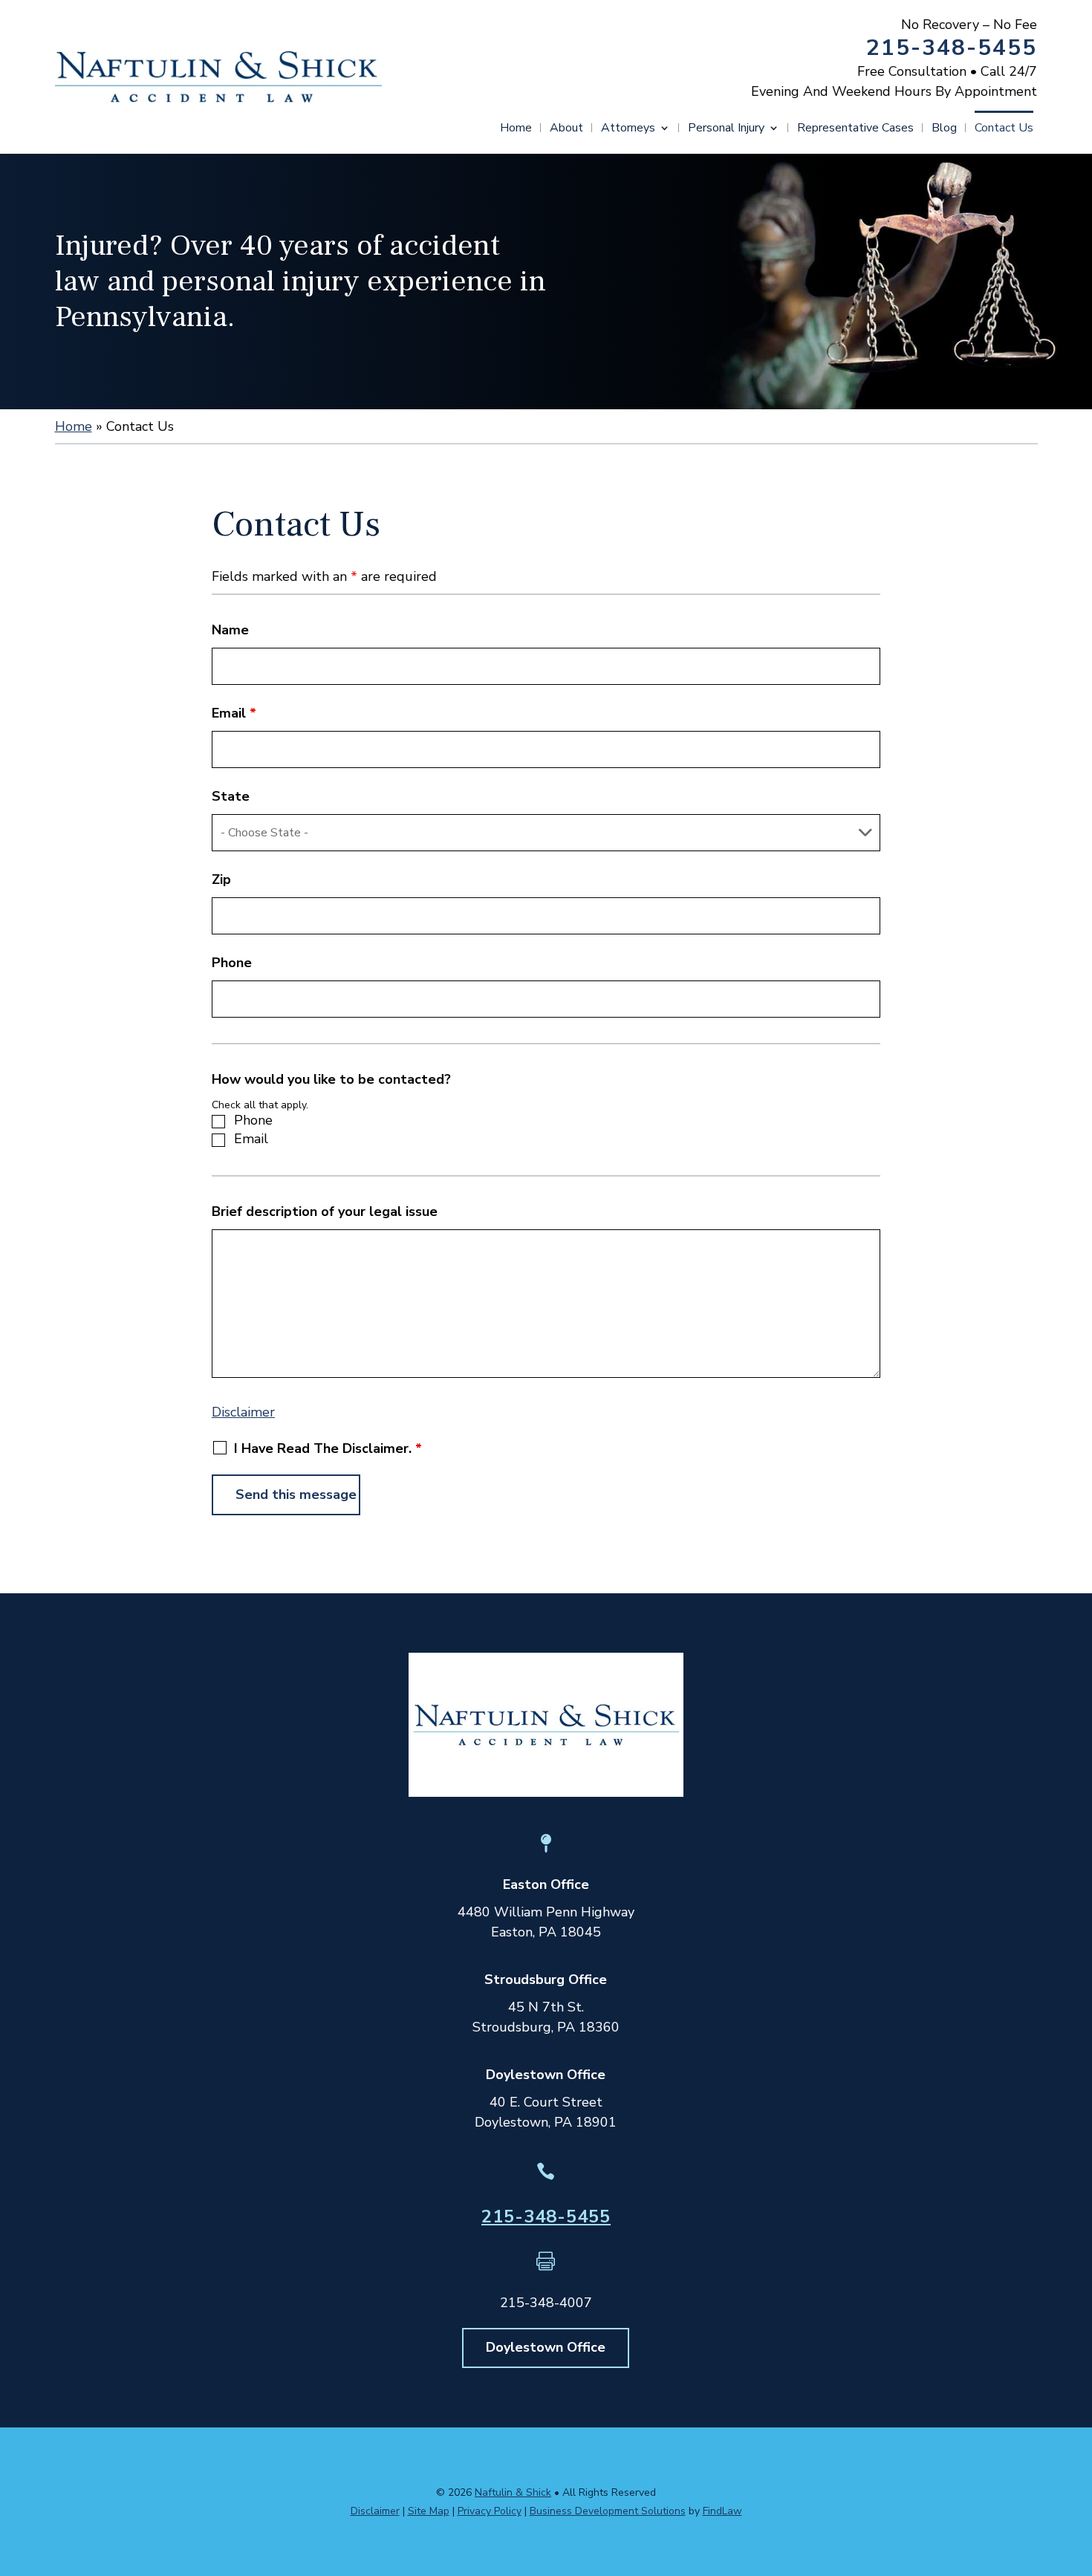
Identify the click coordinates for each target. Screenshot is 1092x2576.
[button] (1077, 2468)
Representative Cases (855, 129)
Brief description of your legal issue (325, 1211)
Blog (944, 129)
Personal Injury (726, 129)
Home (516, 129)
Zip (221, 879)
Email (234, 713)
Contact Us (1004, 129)
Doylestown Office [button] (546, 2347)
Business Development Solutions (608, 2511)
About (566, 129)
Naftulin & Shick (513, 2492)
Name (230, 630)
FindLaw (722, 2511)
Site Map (429, 2511)
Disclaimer (243, 1412)
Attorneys (628, 129)
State (231, 796)
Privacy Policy (490, 2511)
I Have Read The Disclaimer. (328, 1448)
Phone (232, 963)
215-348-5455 (952, 48)
